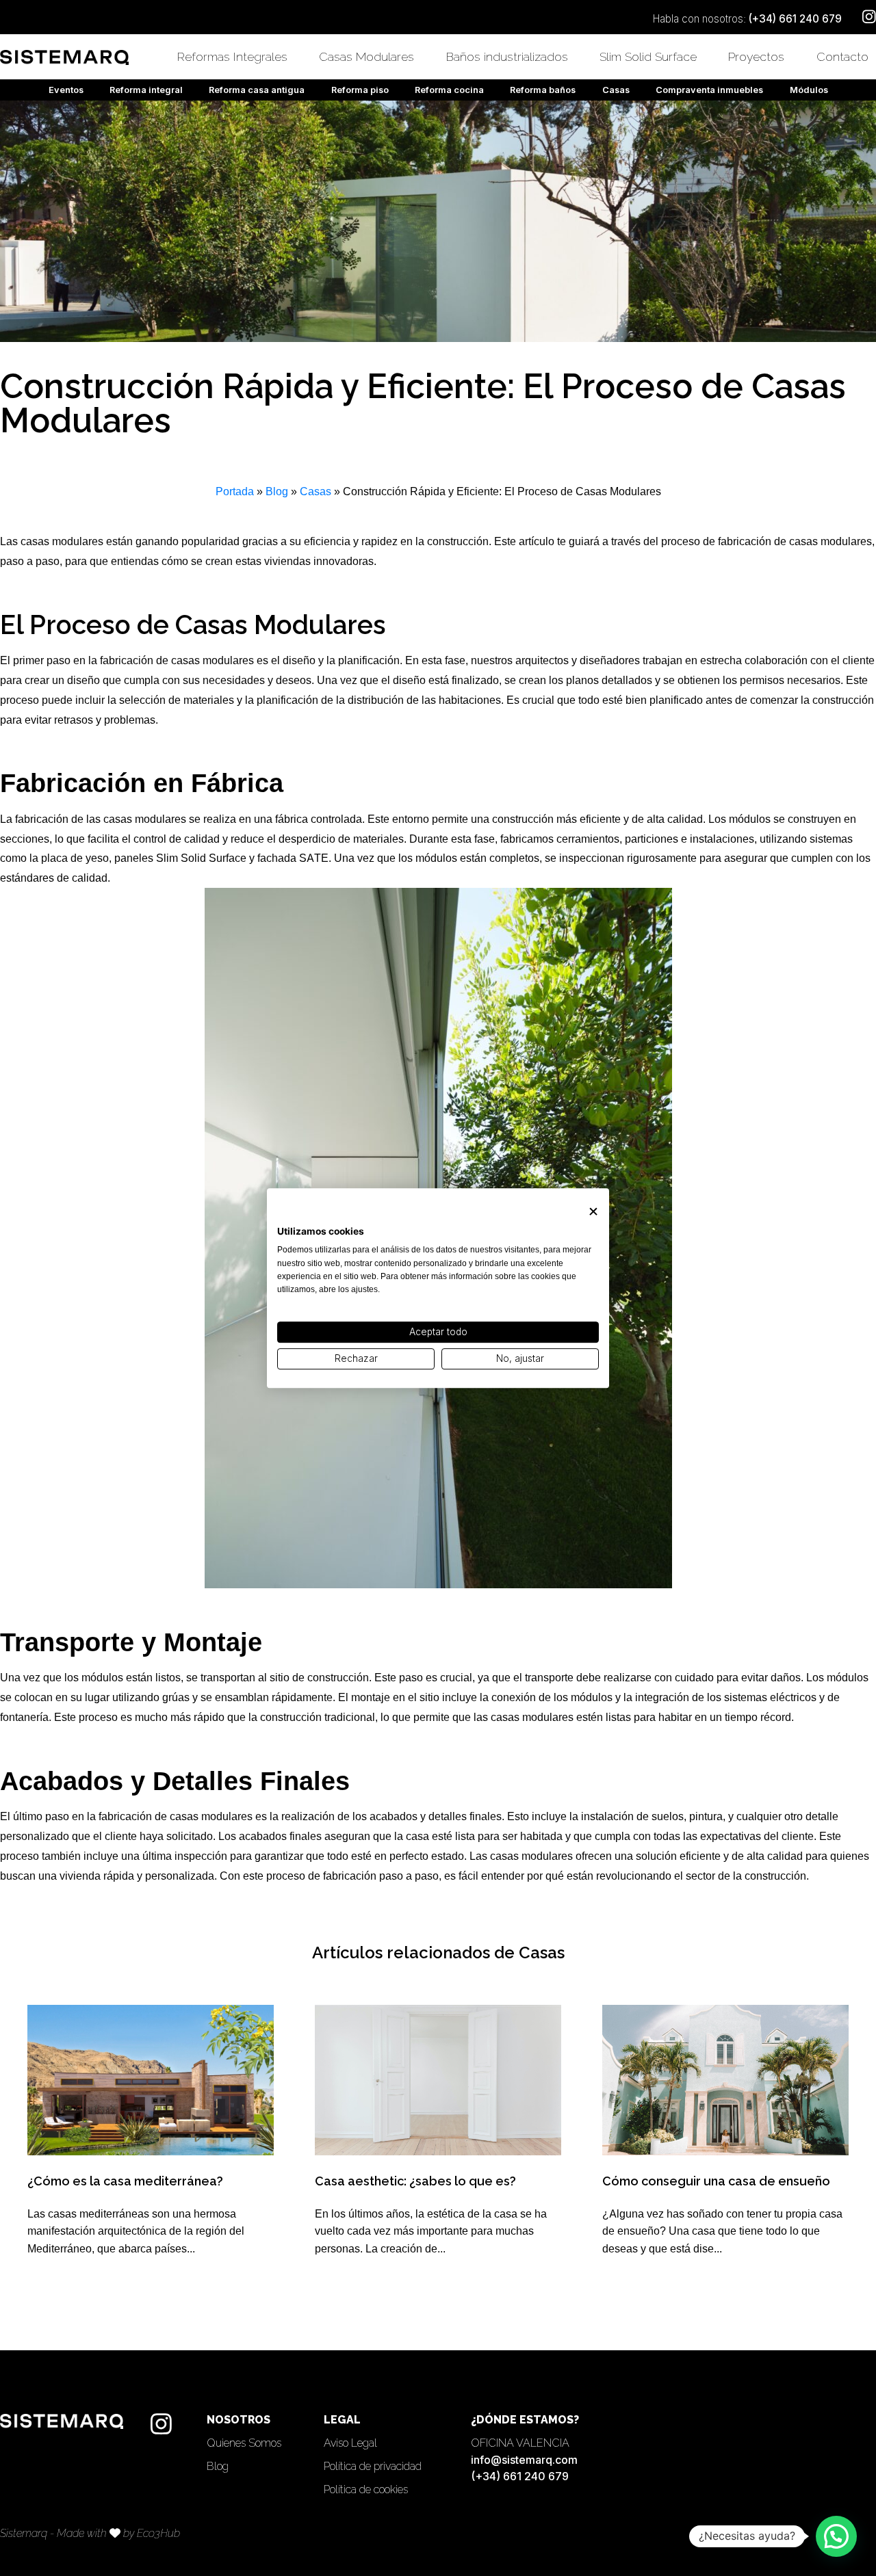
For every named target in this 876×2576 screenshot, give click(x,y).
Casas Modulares (366, 56)
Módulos (809, 90)
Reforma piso (360, 90)
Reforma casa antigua (257, 90)
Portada (235, 491)
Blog (277, 491)
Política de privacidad (373, 2466)
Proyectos (756, 56)
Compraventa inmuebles (709, 90)
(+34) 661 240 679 (520, 2476)
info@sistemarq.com (524, 2460)
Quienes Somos (244, 2443)
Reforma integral (146, 90)
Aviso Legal (350, 2443)
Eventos (66, 90)
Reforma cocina (449, 90)
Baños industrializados (507, 56)
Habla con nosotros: (747, 19)
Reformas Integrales (232, 56)
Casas (616, 90)
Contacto (842, 56)
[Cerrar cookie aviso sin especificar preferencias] (593, 1212)
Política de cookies (366, 2489)
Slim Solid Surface (648, 56)
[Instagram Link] (161, 2424)
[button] (836, 2536)
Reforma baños (543, 90)
